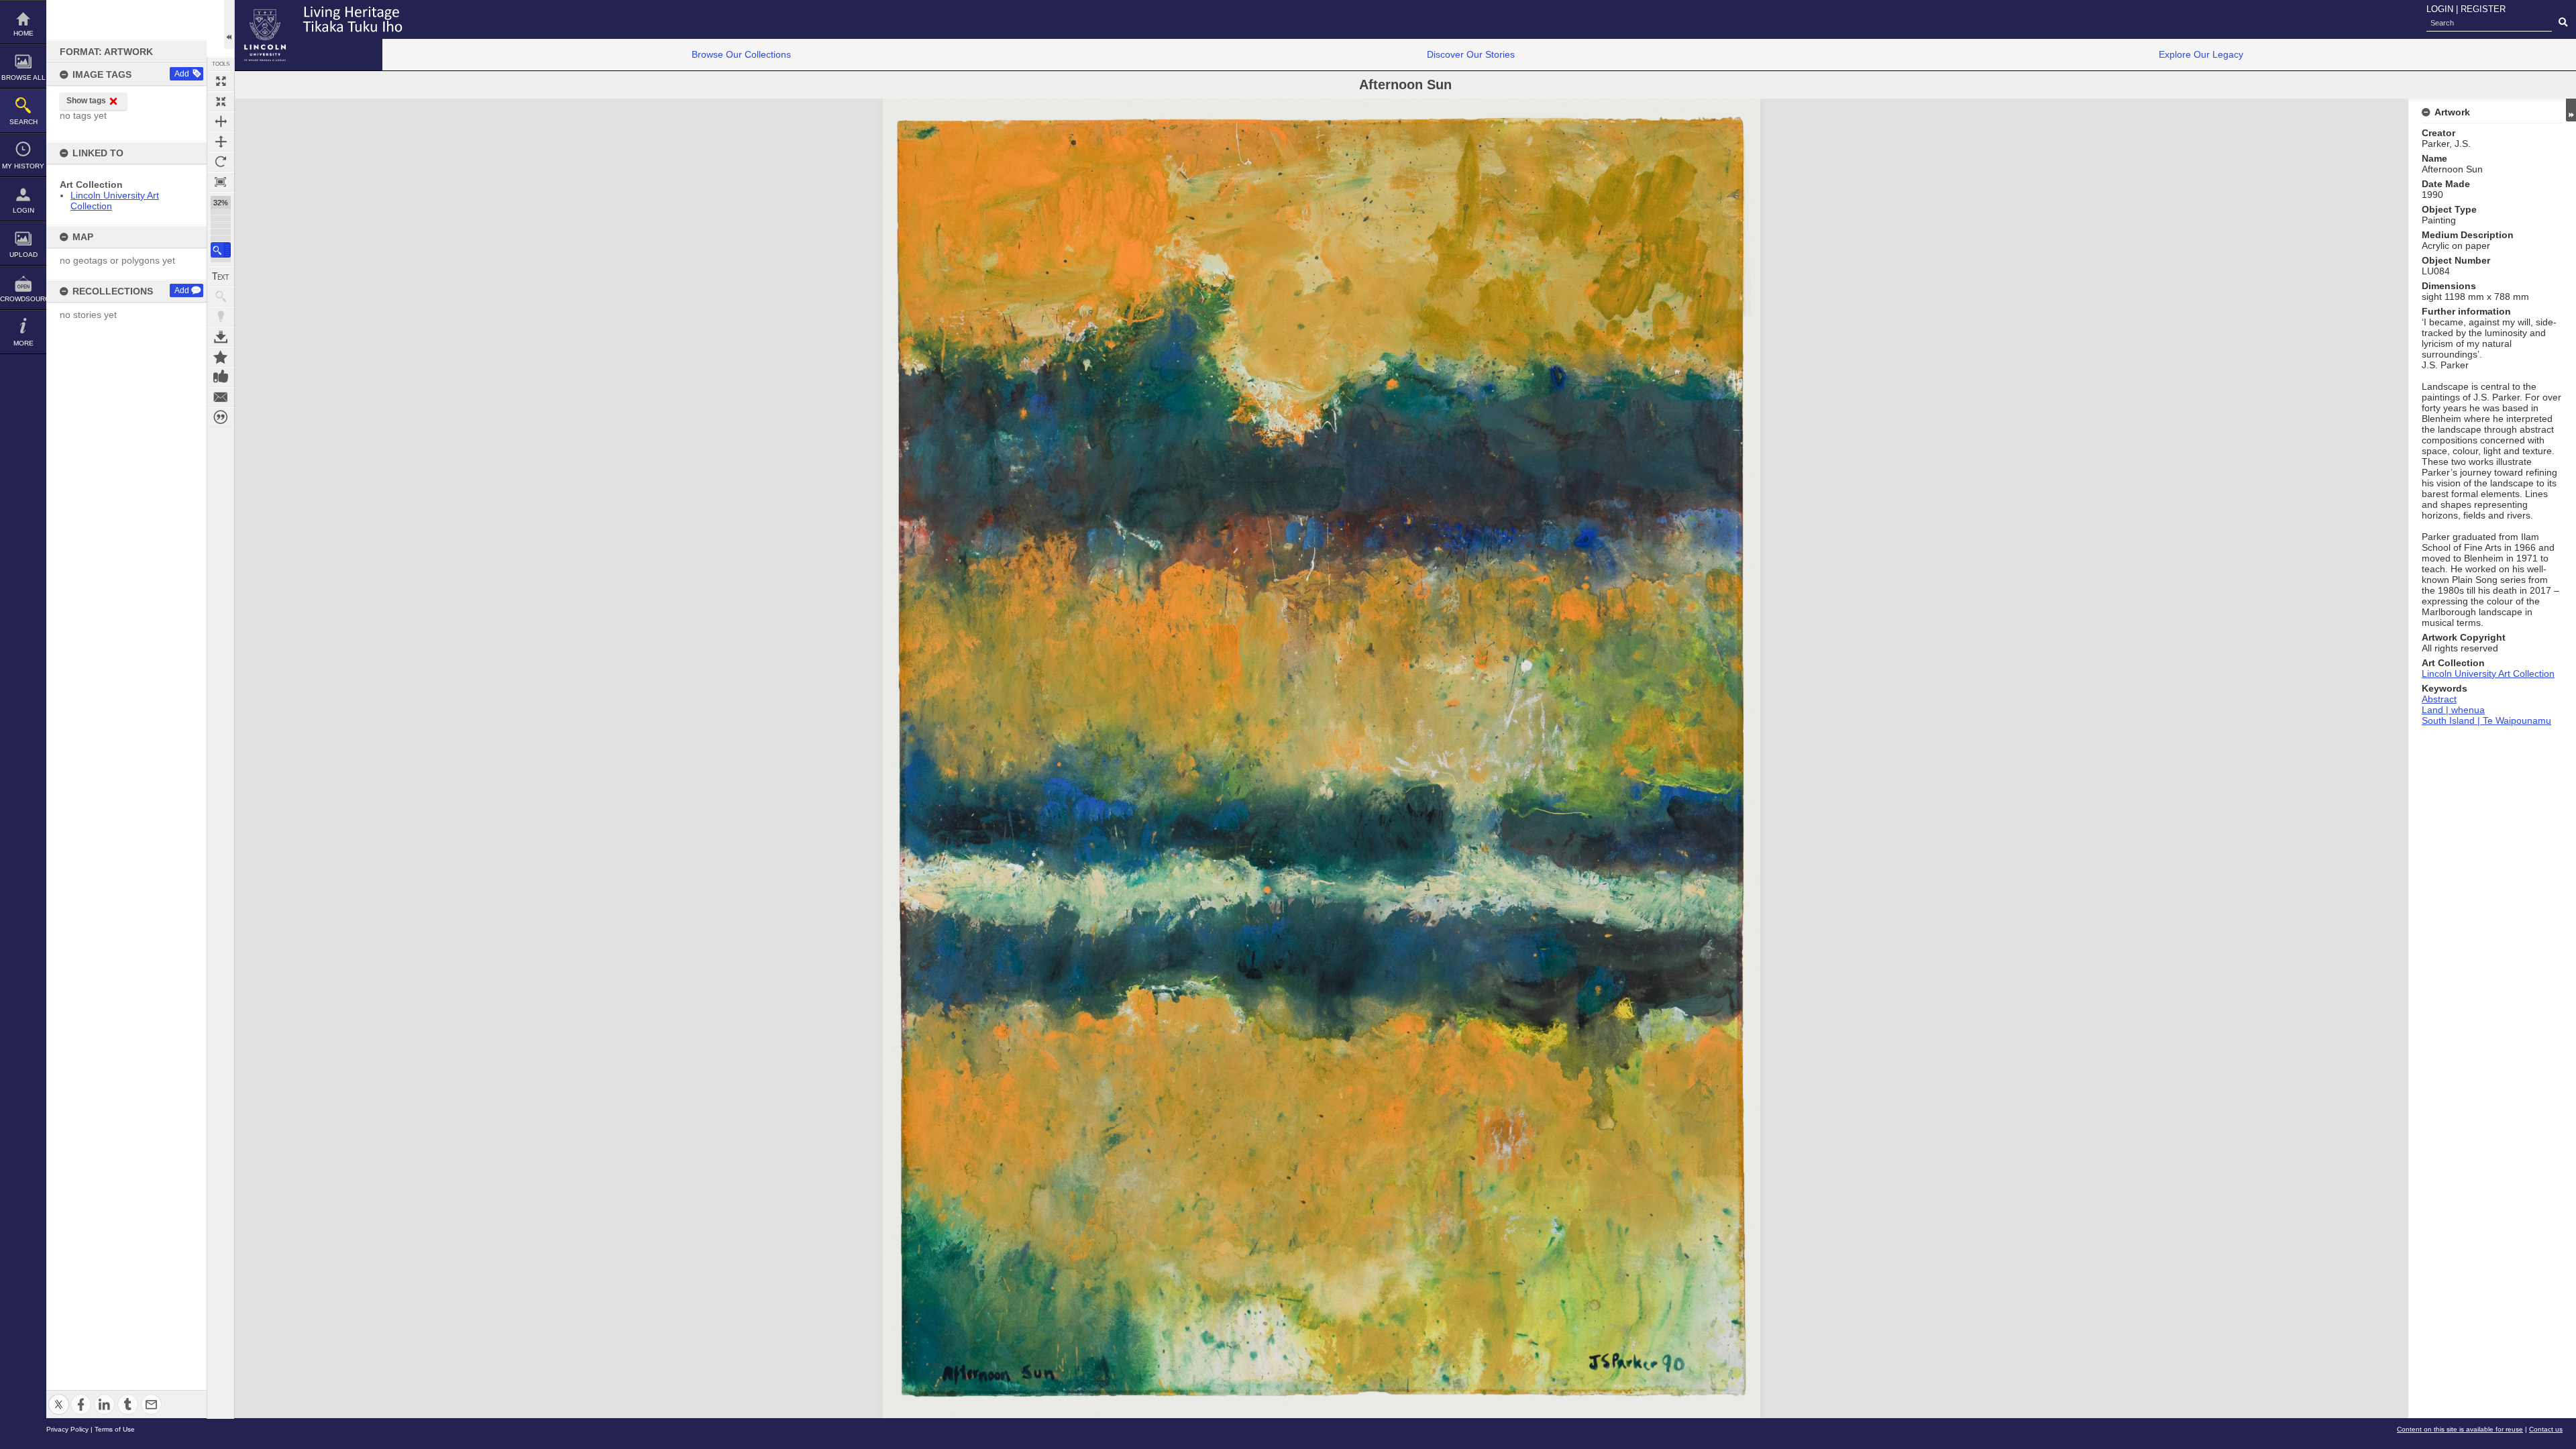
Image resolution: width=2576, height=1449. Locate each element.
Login (23, 210)
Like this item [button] (221, 377)
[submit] (2563, 23)
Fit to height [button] (221, 142)
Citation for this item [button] (221, 417)
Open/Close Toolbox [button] (229, 24)
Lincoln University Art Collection (2488, 674)
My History (23, 166)
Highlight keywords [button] (221, 317)
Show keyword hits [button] (221, 297)
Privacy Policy (67, 1429)
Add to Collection (221, 357)
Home (23, 33)
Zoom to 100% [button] (221, 182)
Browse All (23, 77)
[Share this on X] (59, 1396)
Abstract (2439, 699)
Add (182, 74)
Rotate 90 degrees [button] (221, 162)
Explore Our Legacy (2201, 54)
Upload (23, 255)
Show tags (86, 101)
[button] (221, 250)
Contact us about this (221, 397)
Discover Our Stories (1471, 54)
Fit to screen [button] (221, 101)
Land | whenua (2453, 710)
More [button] (23, 343)
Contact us (2546, 1429)
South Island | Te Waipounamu (2486, 720)
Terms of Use (115, 1429)
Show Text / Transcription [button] (221, 276)
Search (23, 122)
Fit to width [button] (221, 121)
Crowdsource (23, 299)
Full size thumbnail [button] (221, 81)
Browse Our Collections (741, 54)
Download (221, 337)
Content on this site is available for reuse (2460, 1429)
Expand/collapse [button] (2571, 110)
